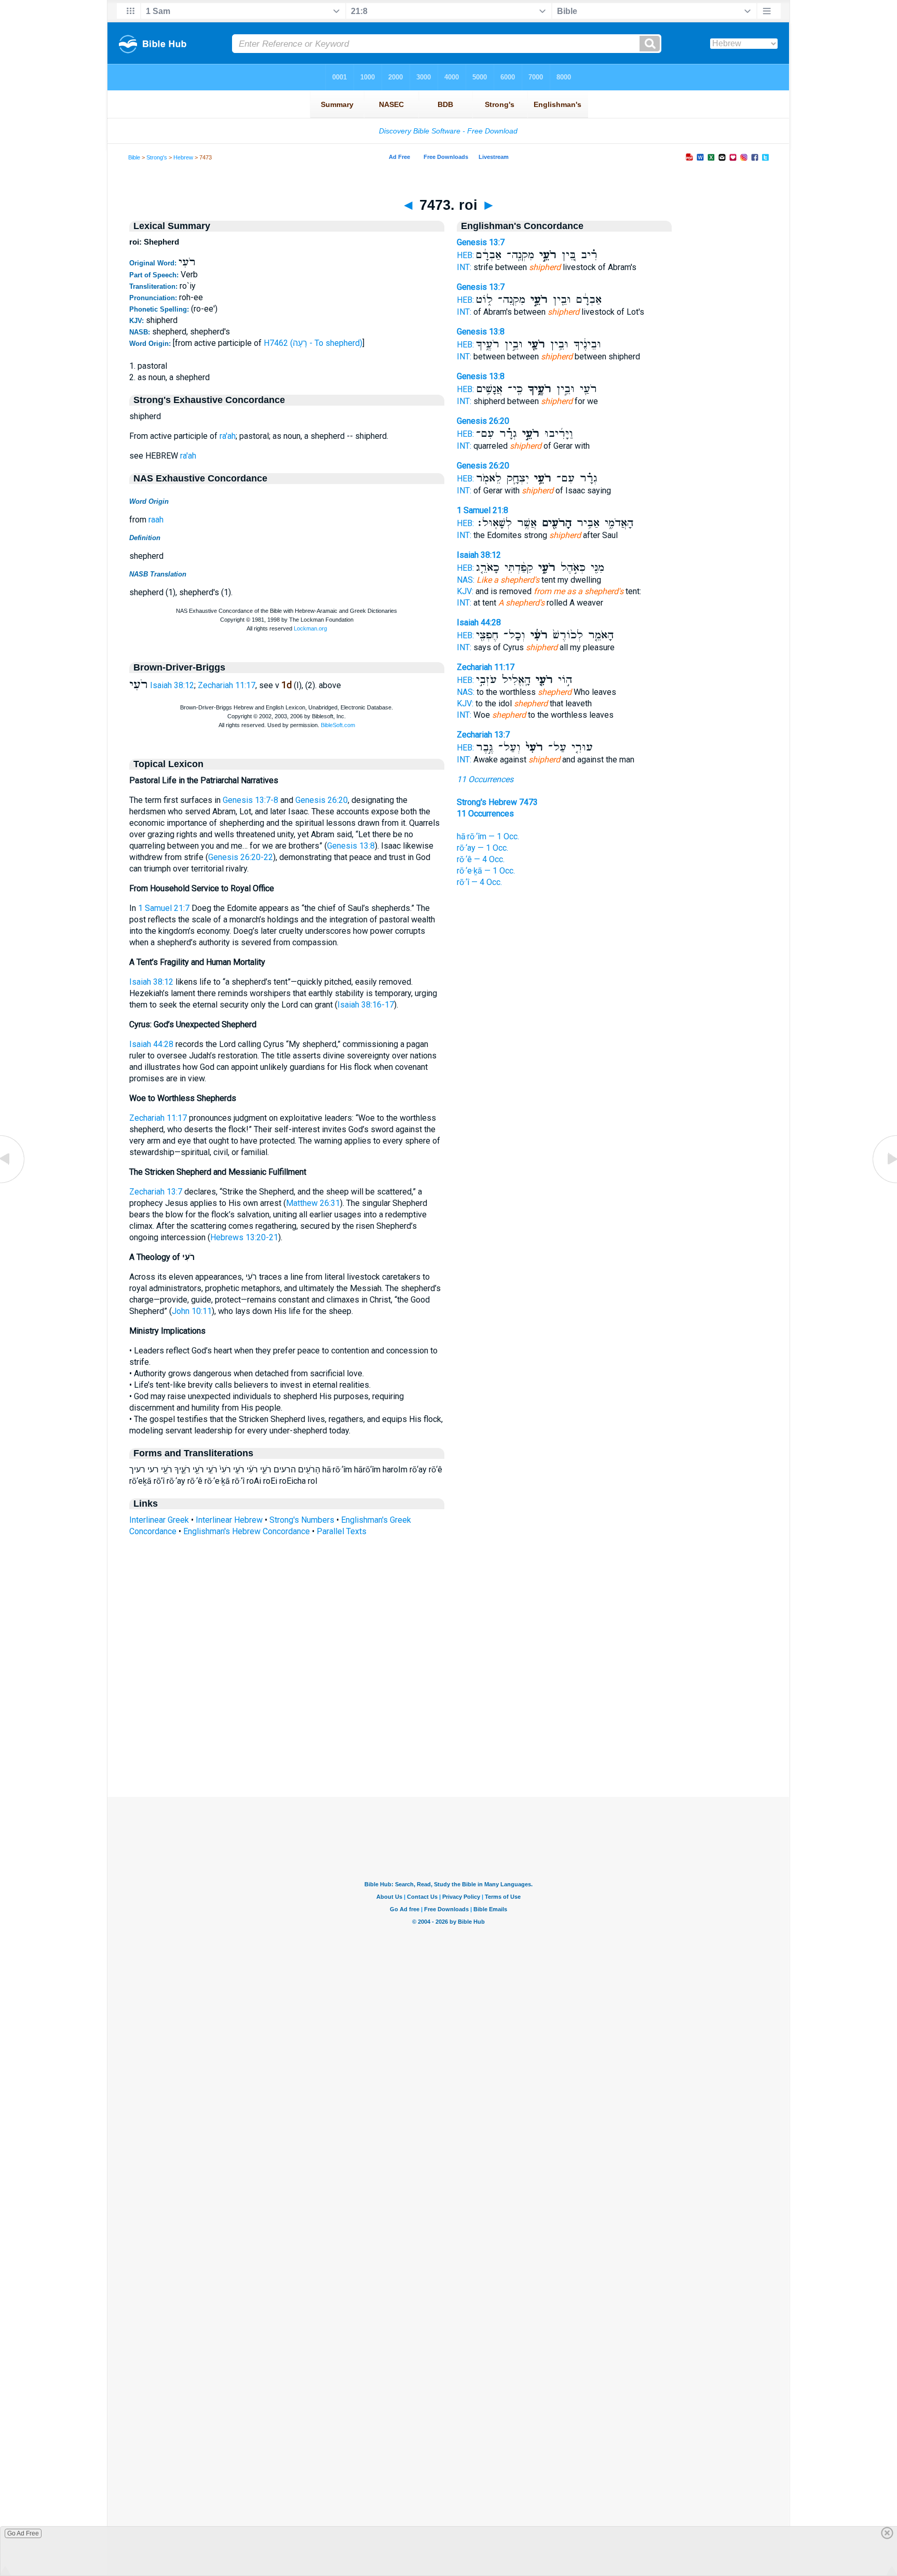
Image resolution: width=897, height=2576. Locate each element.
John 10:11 (192, 1311)
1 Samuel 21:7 (164, 908)
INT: (464, 267)
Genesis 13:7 (481, 242)
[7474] (884, 1182)
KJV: (465, 591)
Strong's (157, 157)
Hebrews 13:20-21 (244, 1237)
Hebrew (183, 157)
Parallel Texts (342, 1531)
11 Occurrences (485, 779)
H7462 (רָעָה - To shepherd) (313, 343)
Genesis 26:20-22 (241, 857)
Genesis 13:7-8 (250, 800)
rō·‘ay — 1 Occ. (483, 848)
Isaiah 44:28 (151, 1044)
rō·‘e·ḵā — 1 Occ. (486, 871)
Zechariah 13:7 (156, 1192)
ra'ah (228, 436)
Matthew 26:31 (313, 1203)
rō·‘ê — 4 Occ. (481, 859)
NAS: (466, 580)
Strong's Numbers (302, 1520)
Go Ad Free (23, 2533)
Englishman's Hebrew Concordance (247, 1531)
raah (156, 520)
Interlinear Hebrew (229, 1520)
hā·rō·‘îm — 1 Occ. (488, 836)
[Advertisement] (448, 1734)
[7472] (13, 1182)
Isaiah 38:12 (172, 685)
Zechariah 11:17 (227, 685)
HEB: (465, 255)
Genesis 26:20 (322, 800)
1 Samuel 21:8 (483, 510)
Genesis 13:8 (351, 846)
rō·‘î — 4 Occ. (479, 882)
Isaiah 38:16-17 (366, 1005)
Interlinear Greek (159, 1520)
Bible (134, 157)
